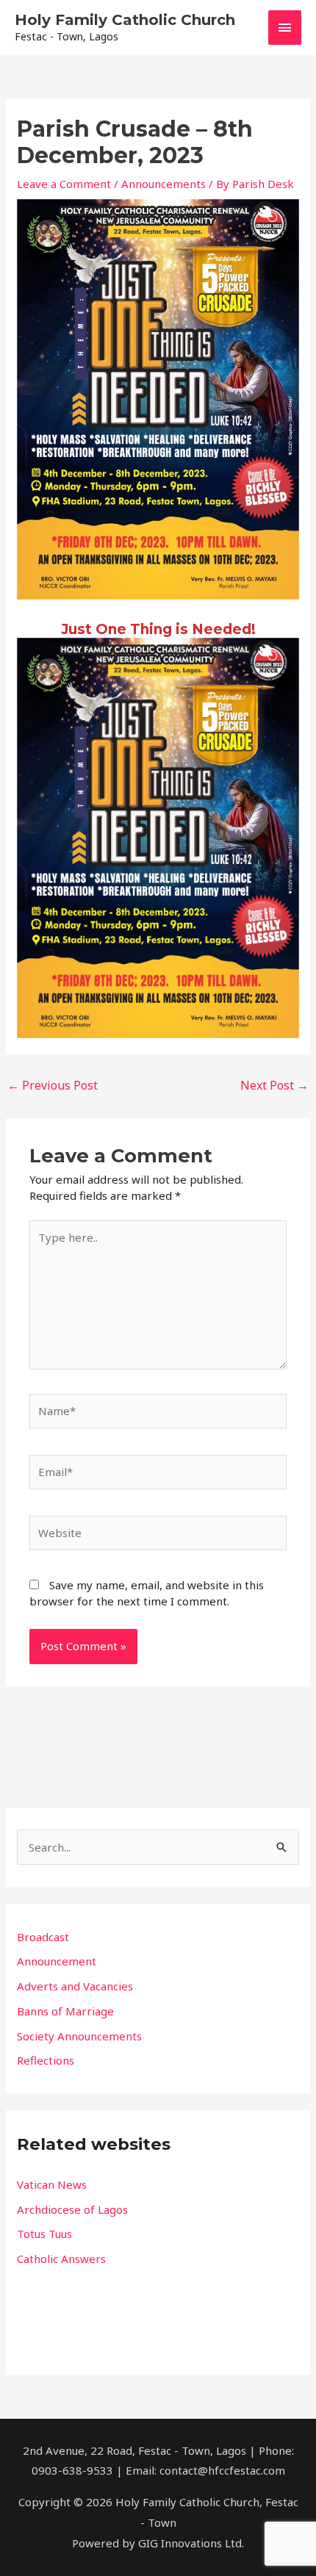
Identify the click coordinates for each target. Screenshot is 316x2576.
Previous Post (53, 1085)
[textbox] (158, 2221)
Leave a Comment (64, 184)
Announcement (57, 1961)
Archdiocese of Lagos (72, 2209)
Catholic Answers (61, 2259)
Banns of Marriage (65, 2011)
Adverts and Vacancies (75, 1986)
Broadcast (43, 1937)
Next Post (274, 1085)
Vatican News (52, 2184)
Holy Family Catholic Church (125, 20)
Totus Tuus (44, 2234)
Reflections (46, 2060)
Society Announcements (79, 2036)
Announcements (164, 184)
